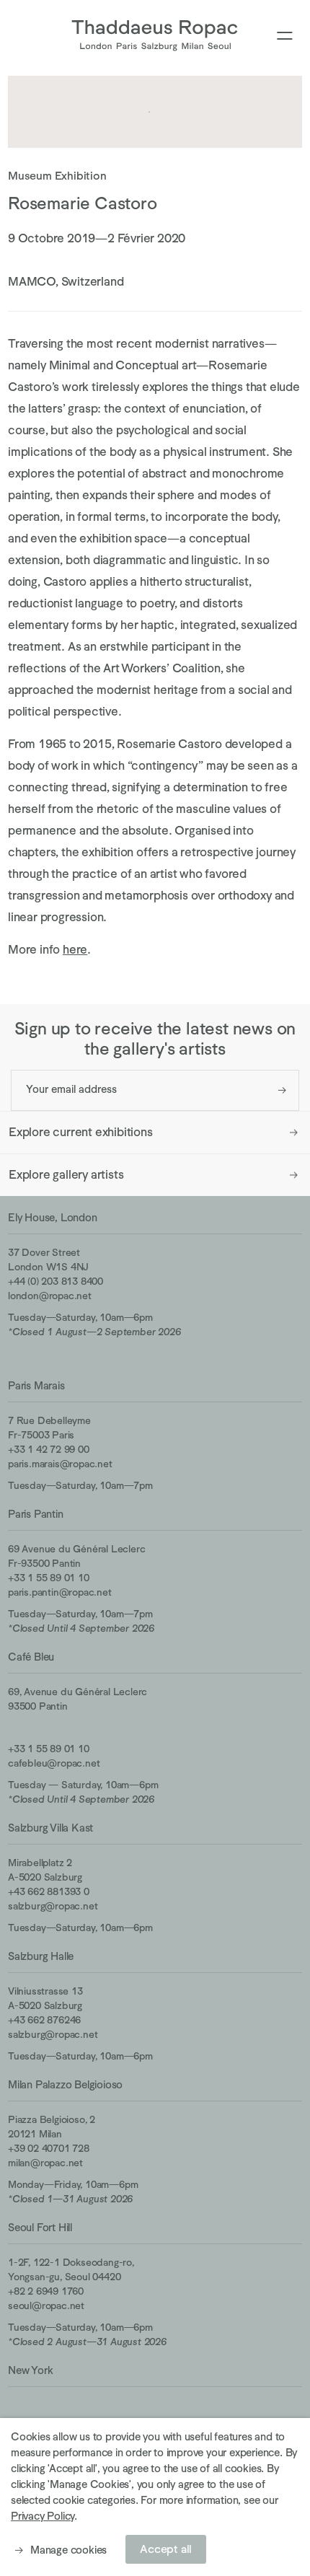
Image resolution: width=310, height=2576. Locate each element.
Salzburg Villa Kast (50, 1828)
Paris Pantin (36, 1514)
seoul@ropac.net (46, 2305)
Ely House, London (53, 1217)
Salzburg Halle (41, 1956)
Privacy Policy (43, 2516)
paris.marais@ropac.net (60, 1464)
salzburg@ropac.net (53, 1906)
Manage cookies (68, 2550)
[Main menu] (285, 36)
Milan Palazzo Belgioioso (65, 2084)
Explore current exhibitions (81, 1132)
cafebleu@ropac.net (54, 1763)
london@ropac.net (50, 1296)
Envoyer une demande (282, 1090)
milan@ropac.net (45, 2163)
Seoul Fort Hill (40, 2227)
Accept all (166, 2549)
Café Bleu (31, 1657)
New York (30, 2370)
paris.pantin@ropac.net (60, 1592)
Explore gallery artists (66, 1175)
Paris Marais (36, 1385)
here (75, 950)
